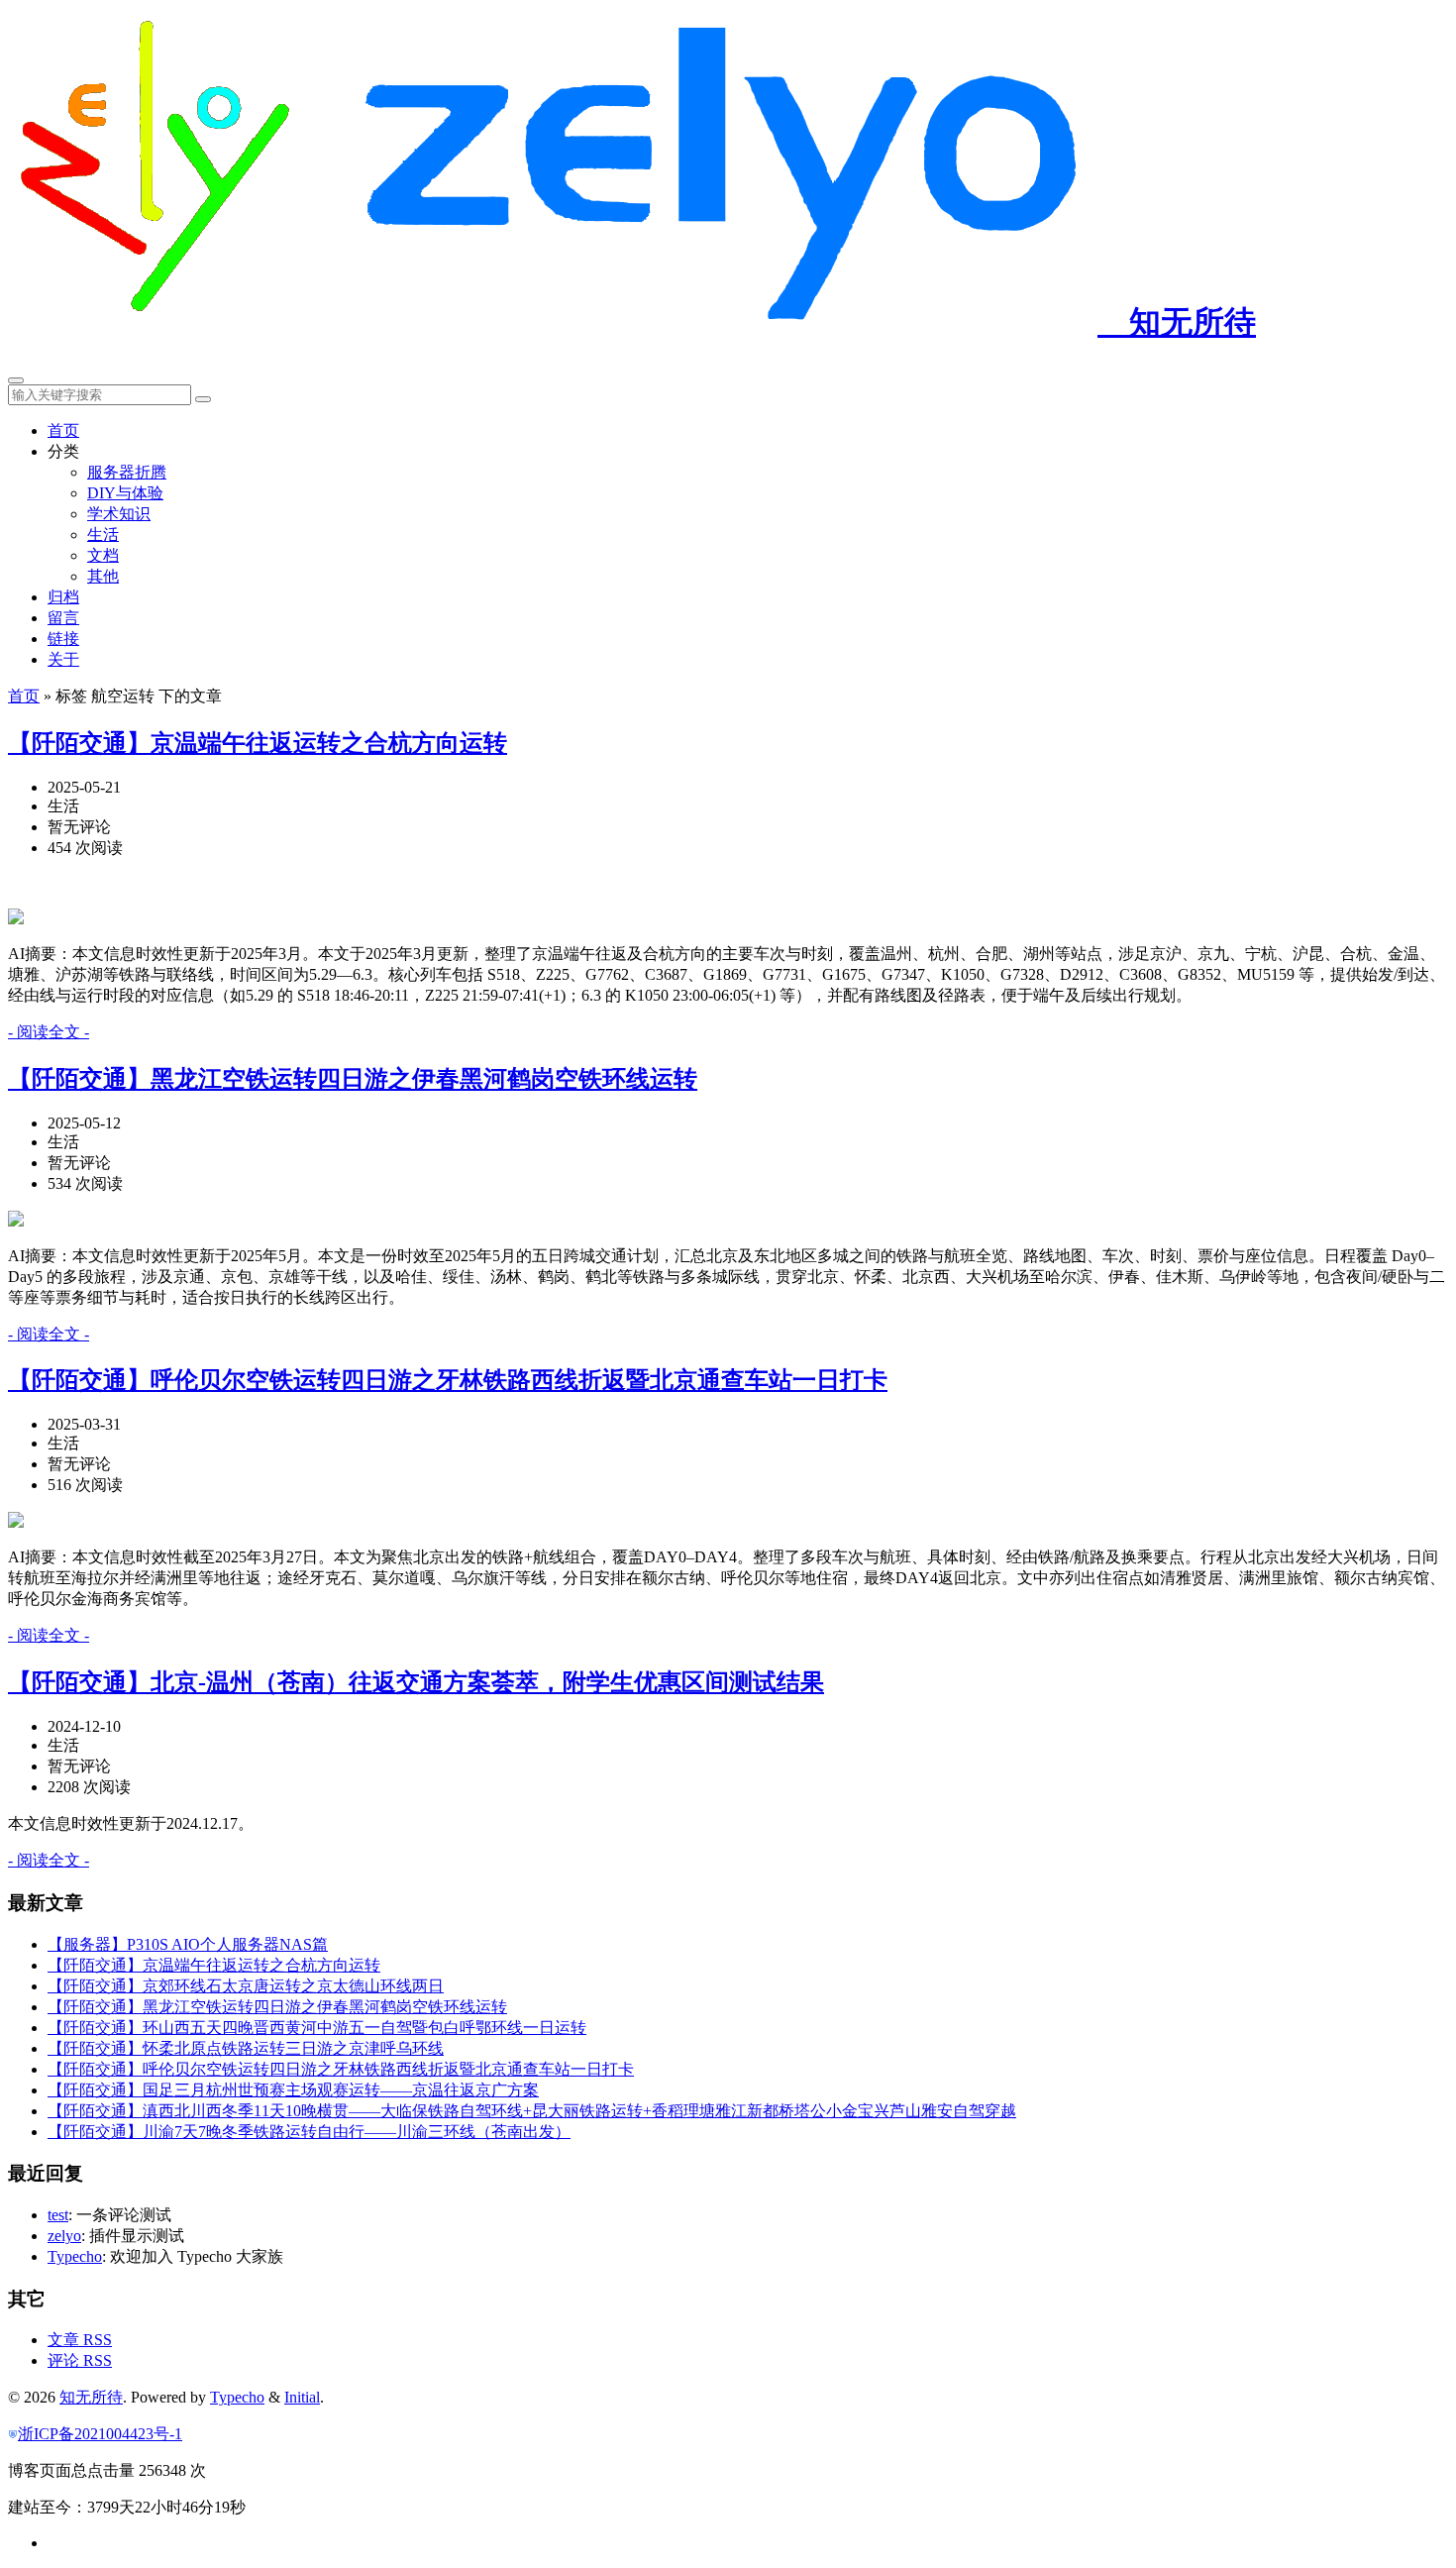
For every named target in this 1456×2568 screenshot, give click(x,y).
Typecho (75, 2256)
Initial (302, 2397)
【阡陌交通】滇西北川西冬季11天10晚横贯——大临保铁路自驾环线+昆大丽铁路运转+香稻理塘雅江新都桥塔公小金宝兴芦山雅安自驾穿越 (532, 2111)
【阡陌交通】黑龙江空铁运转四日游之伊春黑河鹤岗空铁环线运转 (353, 1079)
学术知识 (119, 514)
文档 (103, 555)
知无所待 (1177, 322)
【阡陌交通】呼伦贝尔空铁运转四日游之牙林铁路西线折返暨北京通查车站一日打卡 (448, 1380)
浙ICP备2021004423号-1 (100, 2434)
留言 (63, 618)
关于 (63, 659)
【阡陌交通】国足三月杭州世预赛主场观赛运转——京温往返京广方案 (293, 2090)
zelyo (64, 2236)
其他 (103, 576)
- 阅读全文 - (49, 1032)
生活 (103, 535)
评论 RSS (80, 2360)
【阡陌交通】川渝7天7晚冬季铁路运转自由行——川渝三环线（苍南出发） (309, 2132)
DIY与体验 (125, 493)
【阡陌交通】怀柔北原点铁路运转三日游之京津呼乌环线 (246, 2048)
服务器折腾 (127, 472)
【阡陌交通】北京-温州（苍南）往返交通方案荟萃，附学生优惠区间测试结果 (416, 1682)
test (58, 2215)
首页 (63, 430)
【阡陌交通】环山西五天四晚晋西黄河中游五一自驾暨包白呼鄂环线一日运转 (317, 2028)
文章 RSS (80, 2340)
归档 (63, 597)
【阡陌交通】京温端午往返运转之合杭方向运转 (258, 743)
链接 (63, 639)
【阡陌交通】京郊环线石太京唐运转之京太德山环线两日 (246, 1986)
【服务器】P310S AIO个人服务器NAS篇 (188, 1944)
